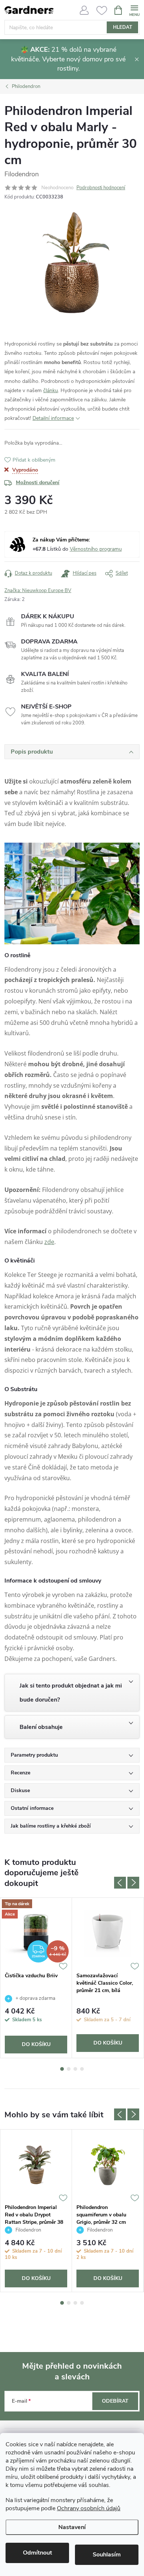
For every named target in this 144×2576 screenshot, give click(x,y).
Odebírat (115, 2401)
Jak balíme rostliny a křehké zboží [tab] (51, 1826)
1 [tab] (62, 2069)
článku (51, 390)
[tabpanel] (36, 1978)
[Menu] (134, 10)
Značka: (38, 591)
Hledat (123, 27)
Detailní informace (53, 418)
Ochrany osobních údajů (89, 2508)
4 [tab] (82, 2069)
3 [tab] (75, 2069)
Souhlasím (107, 2555)
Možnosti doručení (38, 482)
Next (133, 1883)
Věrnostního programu (96, 549)
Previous (120, 1883)
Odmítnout (37, 2553)
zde (49, 1242)
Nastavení (72, 2527)
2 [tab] (69, 2069)
